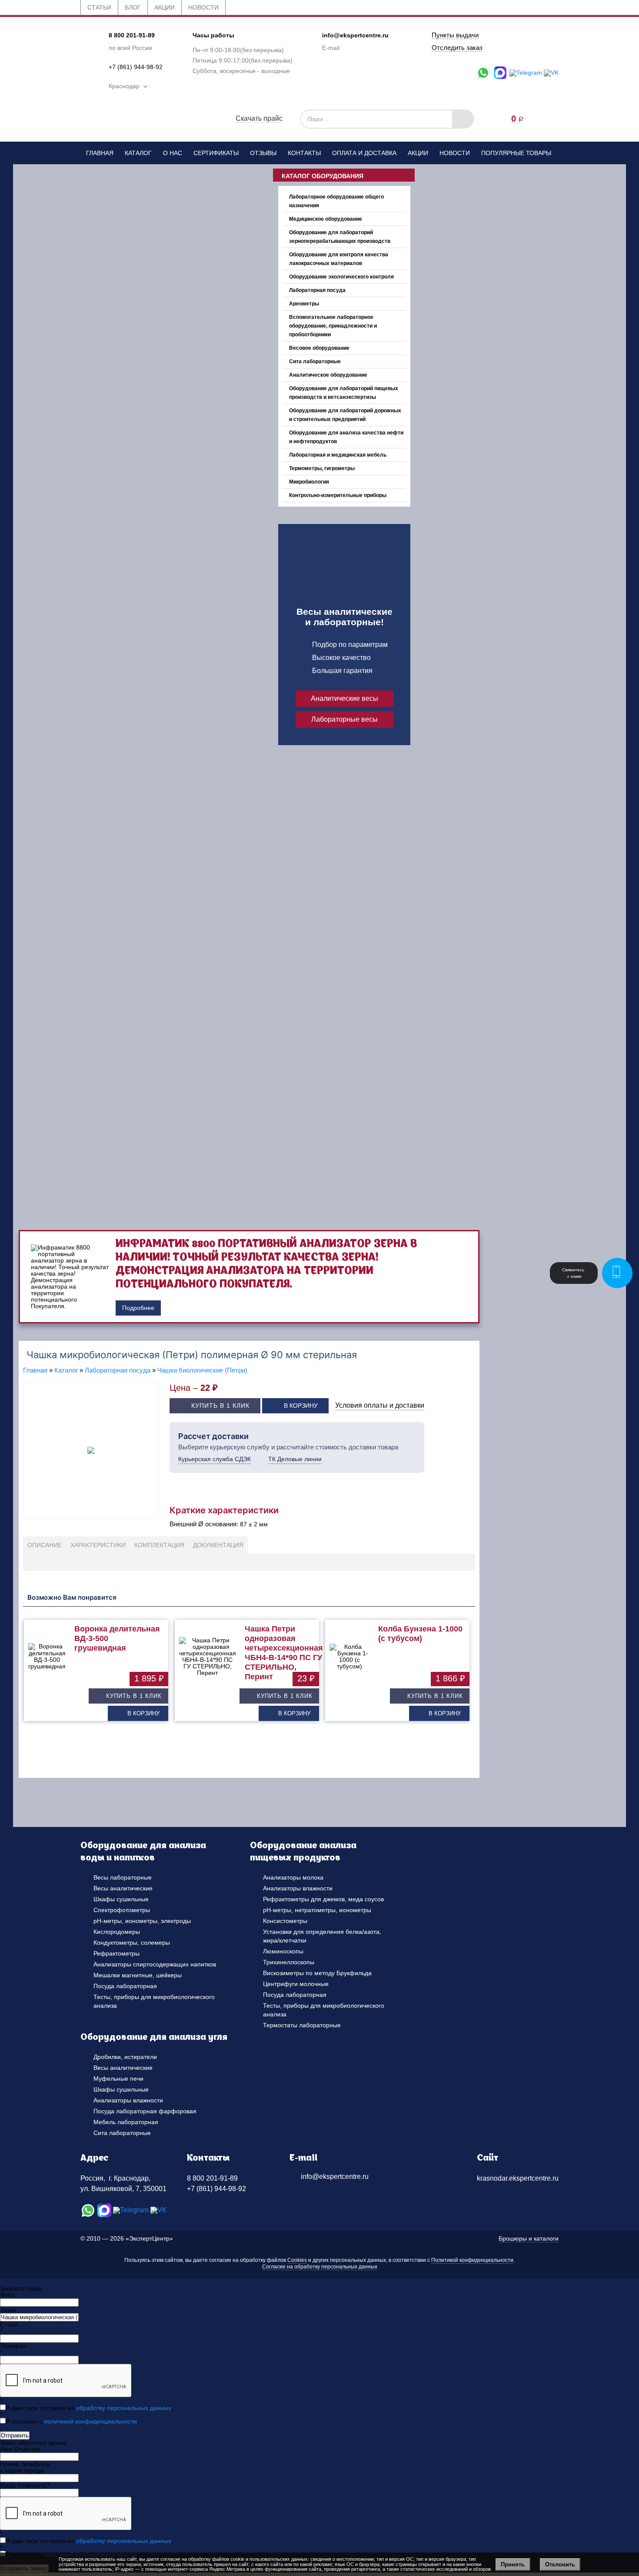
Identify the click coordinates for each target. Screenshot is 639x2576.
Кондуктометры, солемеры (132, 1943)
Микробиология (309, 482)
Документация (218, 1545)
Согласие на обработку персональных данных (320, 2267)
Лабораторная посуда (317, 290)
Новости (455, 153)
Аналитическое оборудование (328, 375)
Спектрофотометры (122, 1910)
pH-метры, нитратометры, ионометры (317, 1910)
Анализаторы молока (293, 1877)
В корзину (301, 1406)
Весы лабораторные (123, 1877)
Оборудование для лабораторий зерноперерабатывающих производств (340, 237)
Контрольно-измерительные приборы (338, 495)
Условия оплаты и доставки (380, 1405)
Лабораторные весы (344, 719)
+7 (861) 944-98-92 (136, 67)
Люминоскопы (283, 1951)
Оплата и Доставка (364, 153)
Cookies (297, 2260)
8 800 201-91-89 (132, 35)
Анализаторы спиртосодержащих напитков (155, 1964)
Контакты (304, 153)
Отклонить (560, 2564)
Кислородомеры (117, 1932)
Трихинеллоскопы (289, 1962)
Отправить (15, 2435)
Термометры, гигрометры (322, 468)
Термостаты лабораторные (302, 2025)
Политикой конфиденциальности (472, 2260)
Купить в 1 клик (220, 1406)
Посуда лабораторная (125, 1986)
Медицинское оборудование (326, 219)
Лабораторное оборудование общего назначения (336, 201)
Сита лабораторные (315, 361)
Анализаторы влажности (298, 1888)
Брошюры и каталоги (529, 2238)
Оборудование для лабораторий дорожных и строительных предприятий (345, 415)
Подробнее (138, 1308)
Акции (418, 153)
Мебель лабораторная (126, 2122)
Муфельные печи (118, 2079)
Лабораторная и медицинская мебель (338, 455)
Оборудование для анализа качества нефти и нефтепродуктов (346, 437)
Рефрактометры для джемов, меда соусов (323, 1899)
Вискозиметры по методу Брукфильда (317, 1973)
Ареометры (304, 304)
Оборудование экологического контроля (341, 277)
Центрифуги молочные (296, 1984)
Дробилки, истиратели (125, 2057)
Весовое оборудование (319, 348)
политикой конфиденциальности (90, 2421)
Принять (513, 2564)
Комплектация (159, 1545)
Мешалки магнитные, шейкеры (138, 1975)
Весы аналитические (123, 1888)
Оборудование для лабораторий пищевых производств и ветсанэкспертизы (344, 393)
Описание (45, 1545)
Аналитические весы (344, 698)
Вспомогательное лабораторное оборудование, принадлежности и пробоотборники (333, 326)
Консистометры (285, 1921)
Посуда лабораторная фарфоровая (145, 2111)
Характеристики (98, 1545)
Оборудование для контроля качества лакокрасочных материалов (339, 259)
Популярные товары (516, 153)
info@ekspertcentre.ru (355, 35)
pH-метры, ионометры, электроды (142, 1921)
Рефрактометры (116, 1953)
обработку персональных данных (124, 2408)
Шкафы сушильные (121, 1899)
